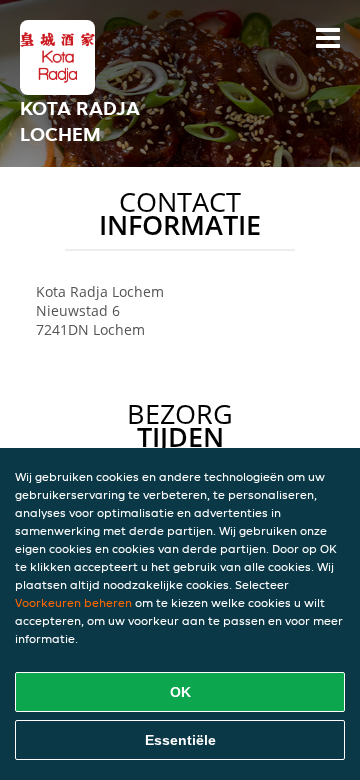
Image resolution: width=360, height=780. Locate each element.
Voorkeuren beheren (73, 602)
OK (180, 692)
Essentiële (180, 740)
